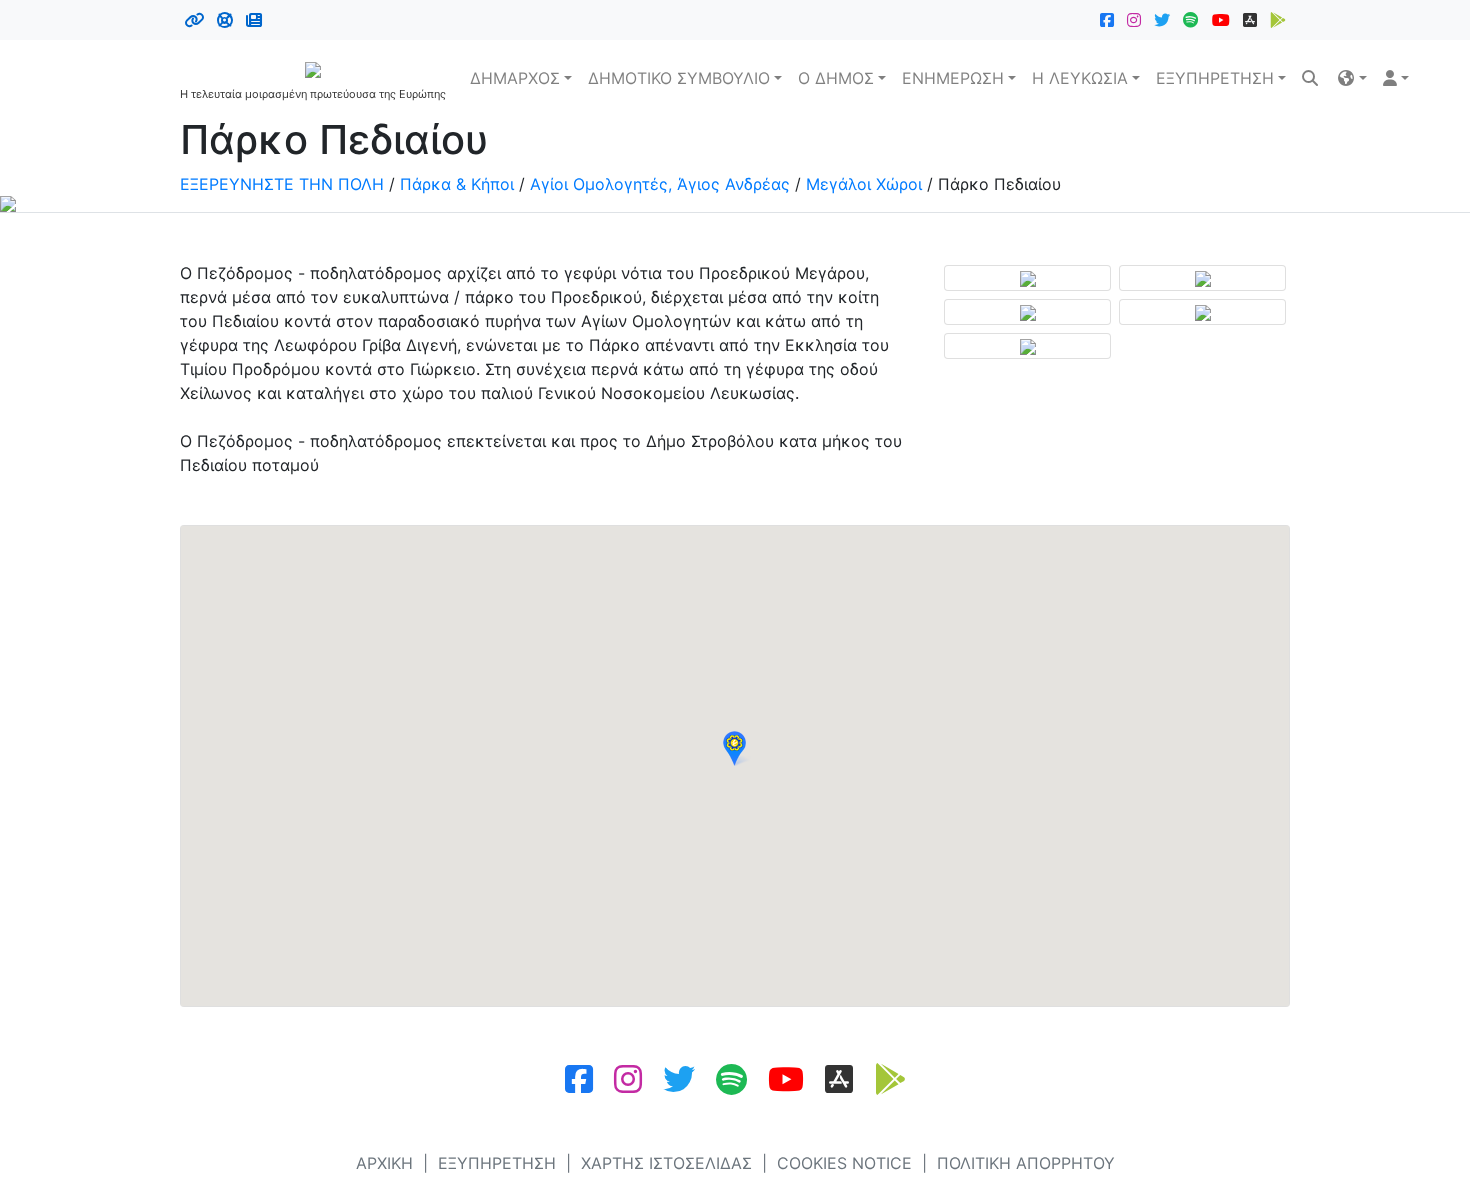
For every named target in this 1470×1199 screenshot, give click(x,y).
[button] (1352, 78)
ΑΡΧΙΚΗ (384, 1163)
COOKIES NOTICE (844, 1163)
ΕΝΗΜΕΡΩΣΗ (953, 78)
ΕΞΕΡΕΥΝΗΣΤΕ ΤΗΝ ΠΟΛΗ (282, 184)
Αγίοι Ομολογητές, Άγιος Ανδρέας (660, 184)
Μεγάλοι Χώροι (864, 184)
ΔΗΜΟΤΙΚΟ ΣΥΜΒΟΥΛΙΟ (679, 78)
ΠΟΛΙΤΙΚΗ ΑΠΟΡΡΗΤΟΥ (1026, 1163)
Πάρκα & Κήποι (457, 184)
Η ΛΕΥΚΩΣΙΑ (1080, 78)
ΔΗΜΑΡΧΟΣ (515, 78)
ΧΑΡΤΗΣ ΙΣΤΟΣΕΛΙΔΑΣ (666, 1163)
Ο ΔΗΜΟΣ (836, 78)
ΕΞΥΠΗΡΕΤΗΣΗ (1215, 78)
